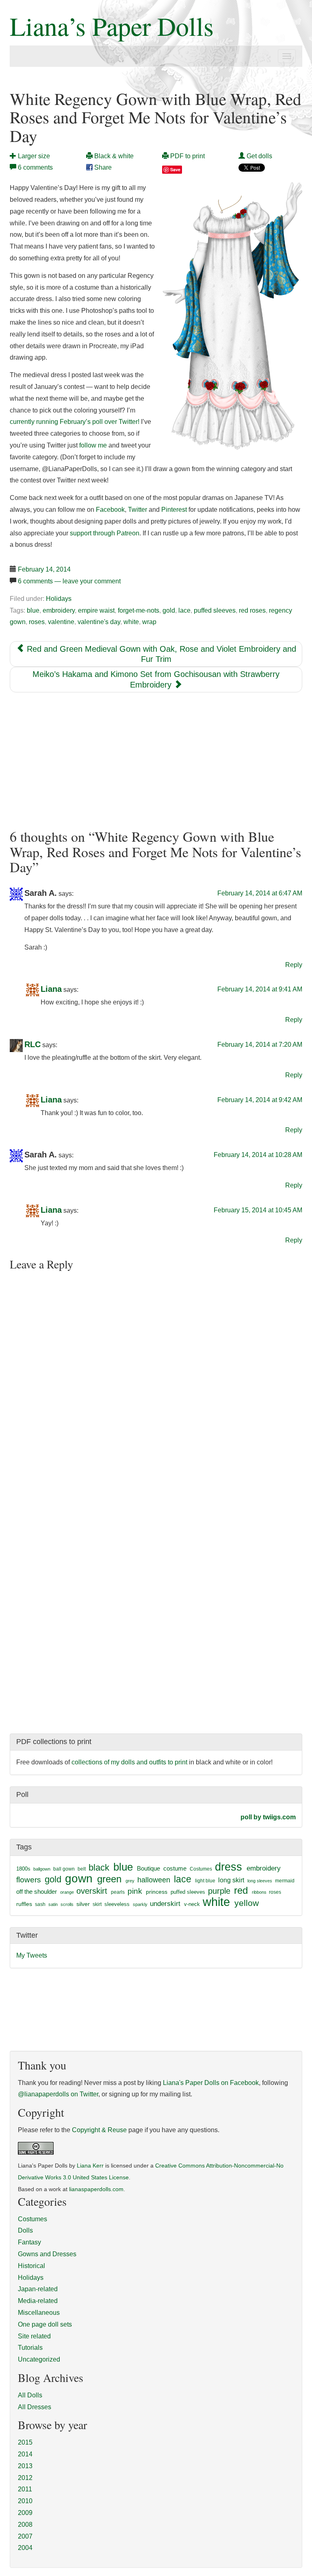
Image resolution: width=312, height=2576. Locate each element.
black (99, 1868)
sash (40, 1904)
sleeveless (117, 1904)
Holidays (59, 599)
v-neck (192, 1904)
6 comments (35, 167)
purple (219, 1891)
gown (79, 1879)
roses (37, 622)
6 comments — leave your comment (69, 581)
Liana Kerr (90, 2166)
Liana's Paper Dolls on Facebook (211, 2083)
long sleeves (260, 1881)
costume (175, 1868)
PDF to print (187, 156)
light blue (205, 1881)
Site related (34, 2336)
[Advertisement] (156, 761)
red (241, 1890)
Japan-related (38, 2289)
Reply (294, 965)
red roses (252, 610)
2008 (25, 2525)
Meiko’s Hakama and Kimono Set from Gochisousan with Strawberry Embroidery (156, 679)
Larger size (33, 156)
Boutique (148, 1868)
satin (53, 1904)
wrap (149, 622)
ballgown (42, 1869)
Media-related (38, 2301)
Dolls (25, 2230)
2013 (25, 2466)
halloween (154, 1880)
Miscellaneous (39, 2313)
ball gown (64, 1869)
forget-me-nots (139, 610)
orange (67, 1892)
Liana (51, 989)
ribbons (259, 1892)
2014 (25, 2454)
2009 (25, 2513)
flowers (29, 1880)
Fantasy (29, 2242)
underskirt (165, 1904)
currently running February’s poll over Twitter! (75, 422)
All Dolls (30, 2395)
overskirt (92, 1891)
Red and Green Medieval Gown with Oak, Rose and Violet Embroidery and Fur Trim (160, 654)
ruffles (24, 1904)
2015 (25, 2442)
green (109, 1879)
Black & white (113, 156)
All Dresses (35, 2407)
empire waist (96, 610)
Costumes (201, 1869)
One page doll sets (45, 2324)
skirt (97, 1904)
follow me (93, 445)
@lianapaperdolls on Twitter (58, 2094)
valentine (61, 622)
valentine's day (99, 622)
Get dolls (259, 156)
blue (33, 610)
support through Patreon (105, 533)
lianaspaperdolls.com (96, 2189)
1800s (23, 1869)
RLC (32, 1044)
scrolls (67, 1904)
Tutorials (30, 2348)
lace (184, 610)
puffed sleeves (215, 610)
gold (169, 610)
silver (83, 1904)
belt (82, 1869)
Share (102, 167)
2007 (25, 2536)
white (131, 622)
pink (135, 1891)
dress (229, 1867)
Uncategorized (39, 2359)
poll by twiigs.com (268, 1817)
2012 (25, 2478)
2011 (25, 2489)
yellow (247, 1903)
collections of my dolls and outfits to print (129, 1762)
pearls (118, 1892)
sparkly (140, 1904)
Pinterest (174, 510)
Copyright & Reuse (99, 2130)
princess (157, 1892)
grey (130, 1881)
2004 (25, 2548)
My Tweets (32, 1955)
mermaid (285, 1881)
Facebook (110, 510)
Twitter (138, 510)
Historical (31, 2266)
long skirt (231, 1880)
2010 (25, 2501)
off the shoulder (37, 1892)
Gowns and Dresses (47, 2254)
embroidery (59, 610)
